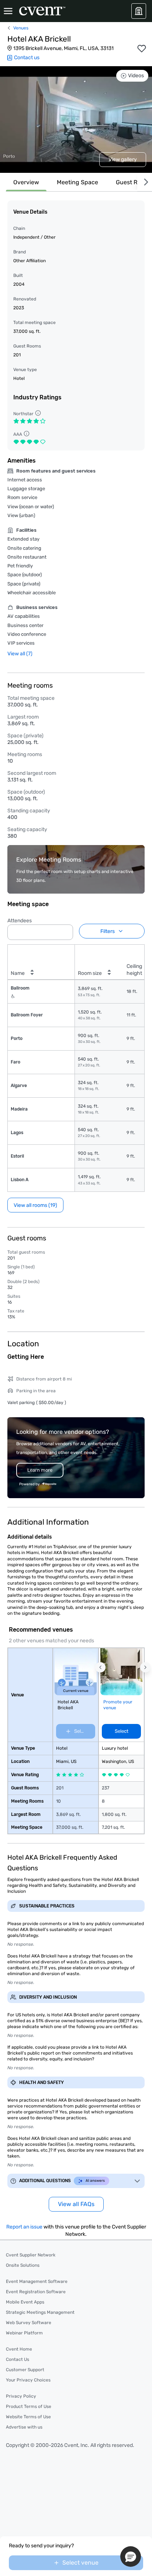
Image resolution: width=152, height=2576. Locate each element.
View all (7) (20, 654)
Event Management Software (37, 2281)
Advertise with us (24, 2427)
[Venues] (139, 11)
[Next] (145, 182)
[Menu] (8, 11)
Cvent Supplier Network (31, 2255)
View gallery (123, 159)
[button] (65, 930)
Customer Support (25, 2370)
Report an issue (24, 2227)
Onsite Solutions (23, 2265)
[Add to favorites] (142, 49)
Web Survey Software (29, 2323)
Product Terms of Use (29, 2406)
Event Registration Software (36, 2292)
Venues (21, 28)
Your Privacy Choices (28, 2380)
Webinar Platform (24, 2333)
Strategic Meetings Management (40, 2312)
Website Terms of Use (28, 2417)
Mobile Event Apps (25, 2302)
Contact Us (18, 2359)
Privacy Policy (21, 2396)
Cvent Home (19, 2349)
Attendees (20, 921)
